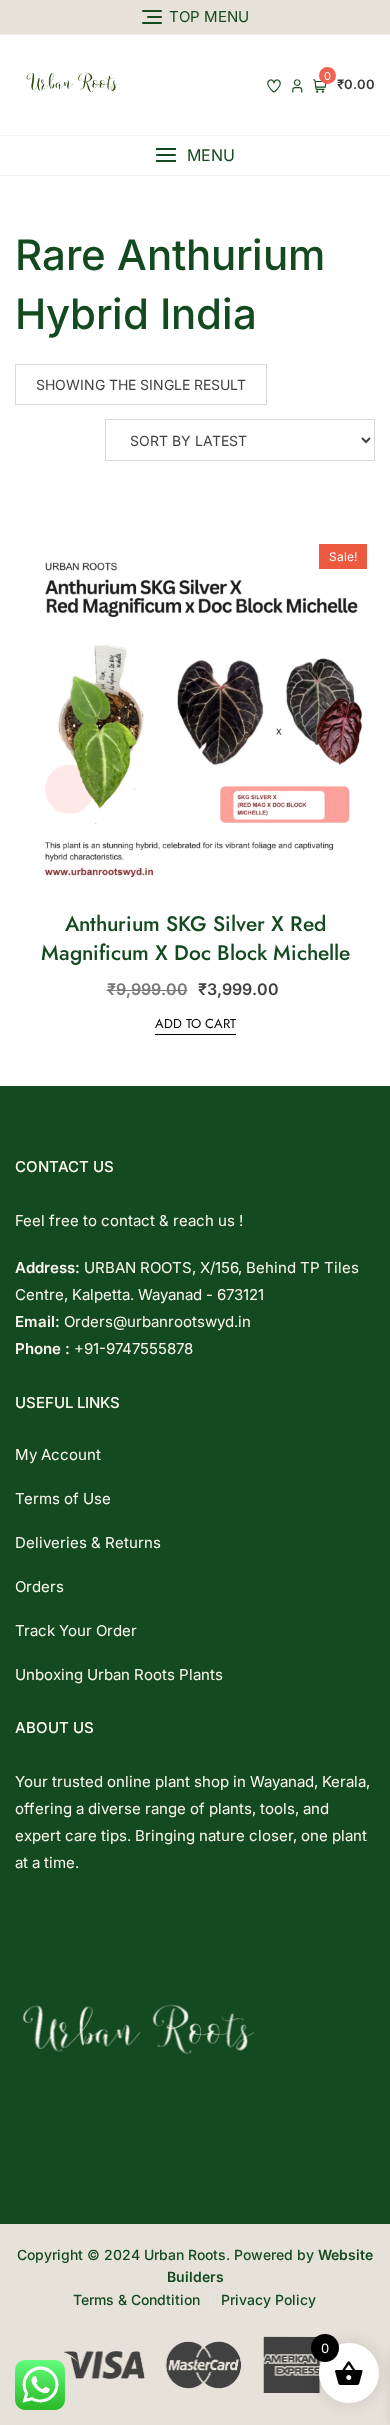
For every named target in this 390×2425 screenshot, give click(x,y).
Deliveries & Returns (88, 1542)
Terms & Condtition (136, 2299)
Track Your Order (76, 1630)
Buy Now (239, 565)
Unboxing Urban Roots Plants (119, 1674)
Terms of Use (63, 1498)
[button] (195, 155)
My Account (58, 1454)
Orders (39, 1586)
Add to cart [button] (195, 1023)
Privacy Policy (268, 2299)
